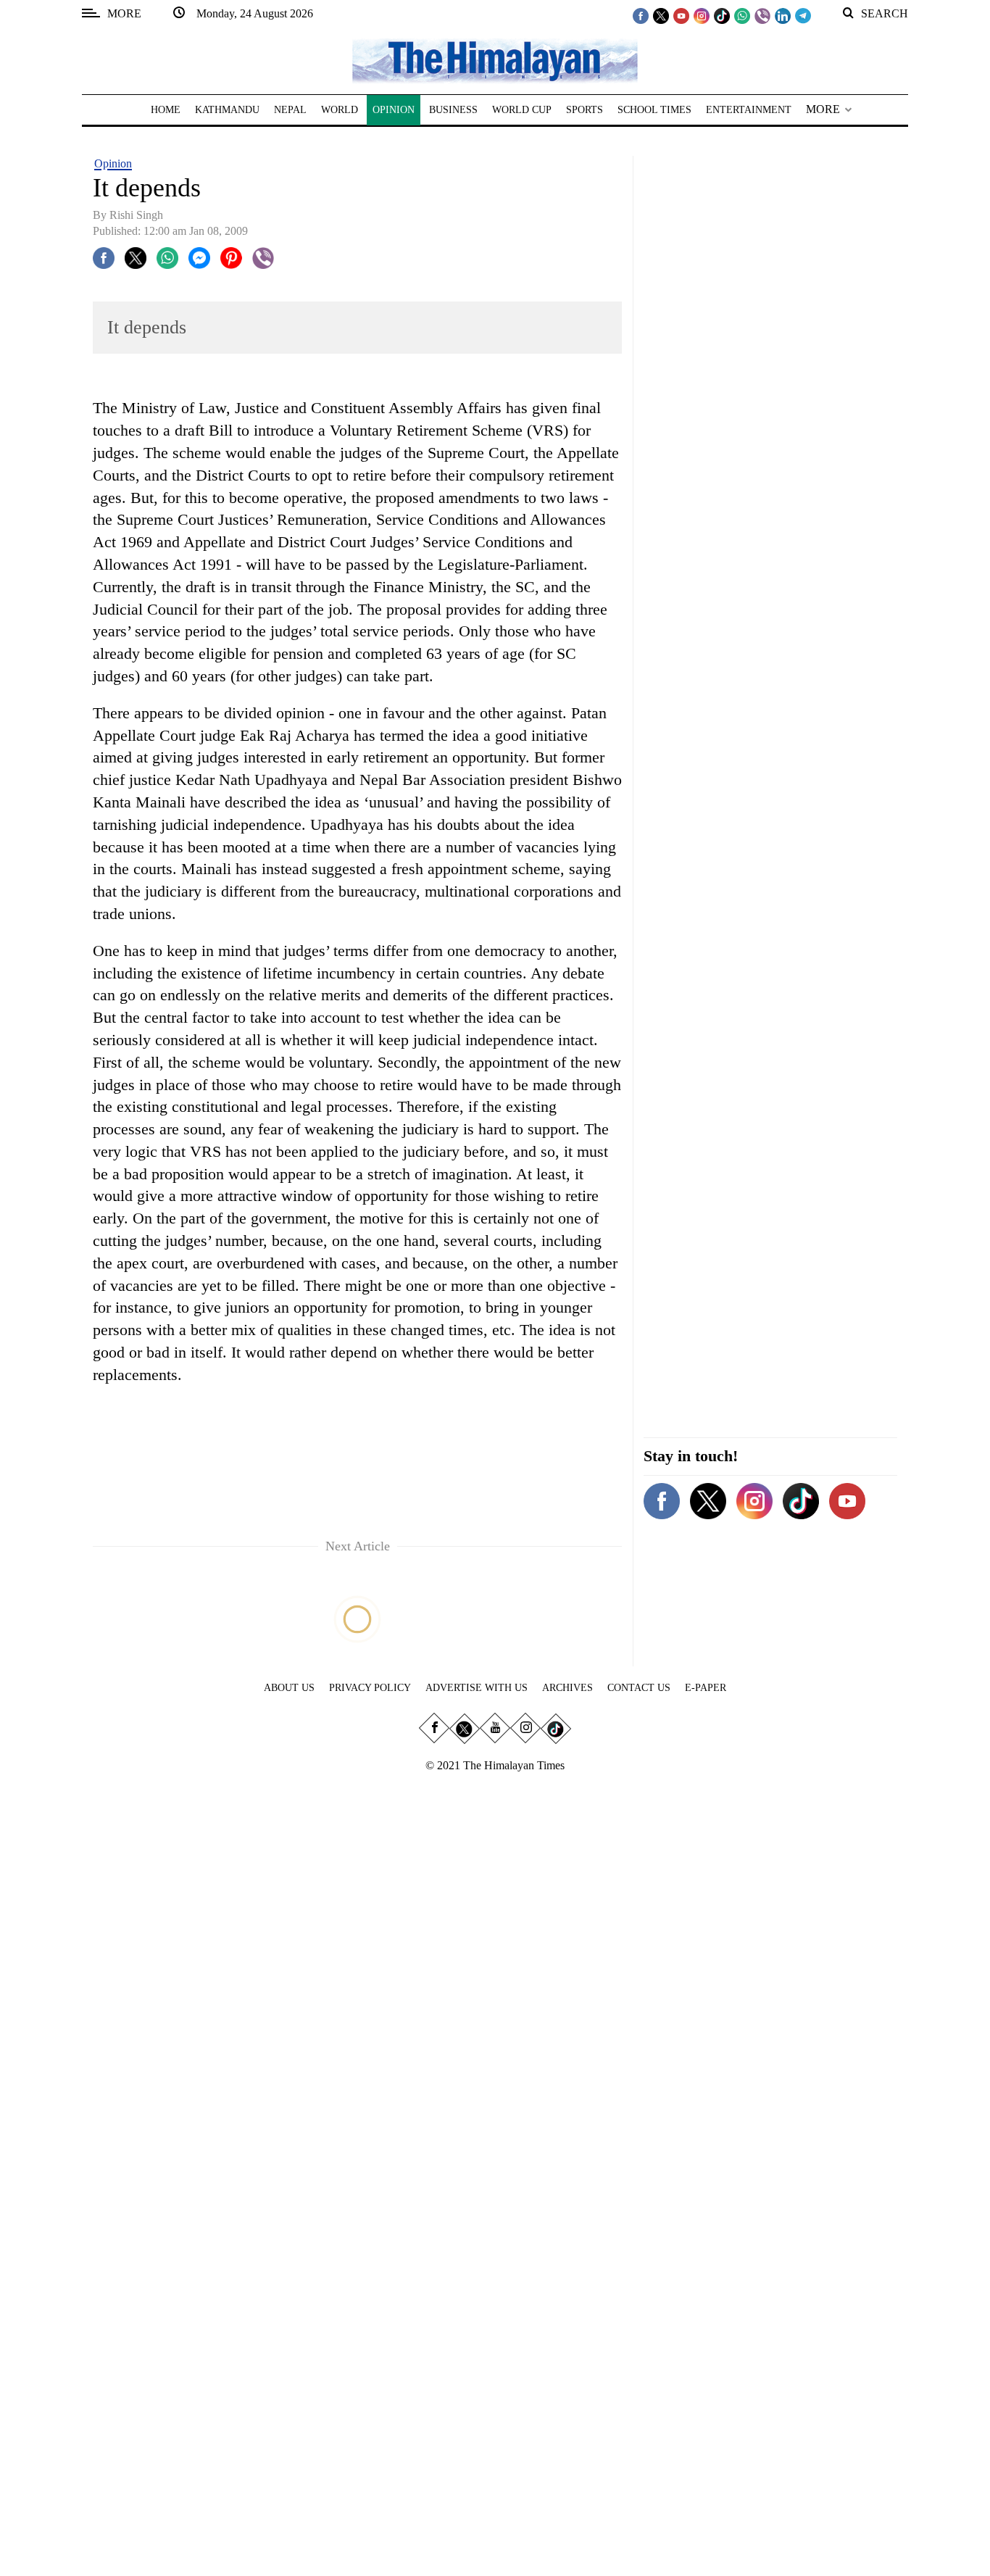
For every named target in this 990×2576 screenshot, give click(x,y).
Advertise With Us (477, 1688)
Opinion (113, 163)
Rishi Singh (136, 215)
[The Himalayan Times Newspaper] (495, 60)
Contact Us (639, 1688)
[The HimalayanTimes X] (661, 15)
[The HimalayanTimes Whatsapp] (742, 15)
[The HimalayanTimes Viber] (762, 15)
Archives (567, 1688)
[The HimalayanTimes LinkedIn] (783, 15)
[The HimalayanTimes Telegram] (803, 15)
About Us (289, 1688)
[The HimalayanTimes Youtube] (681, 15)
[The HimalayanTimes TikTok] (722, 15)
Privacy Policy (370, 1688)
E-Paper (706, 1688)
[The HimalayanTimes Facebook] (641, 15)
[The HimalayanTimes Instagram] (702, 15)
